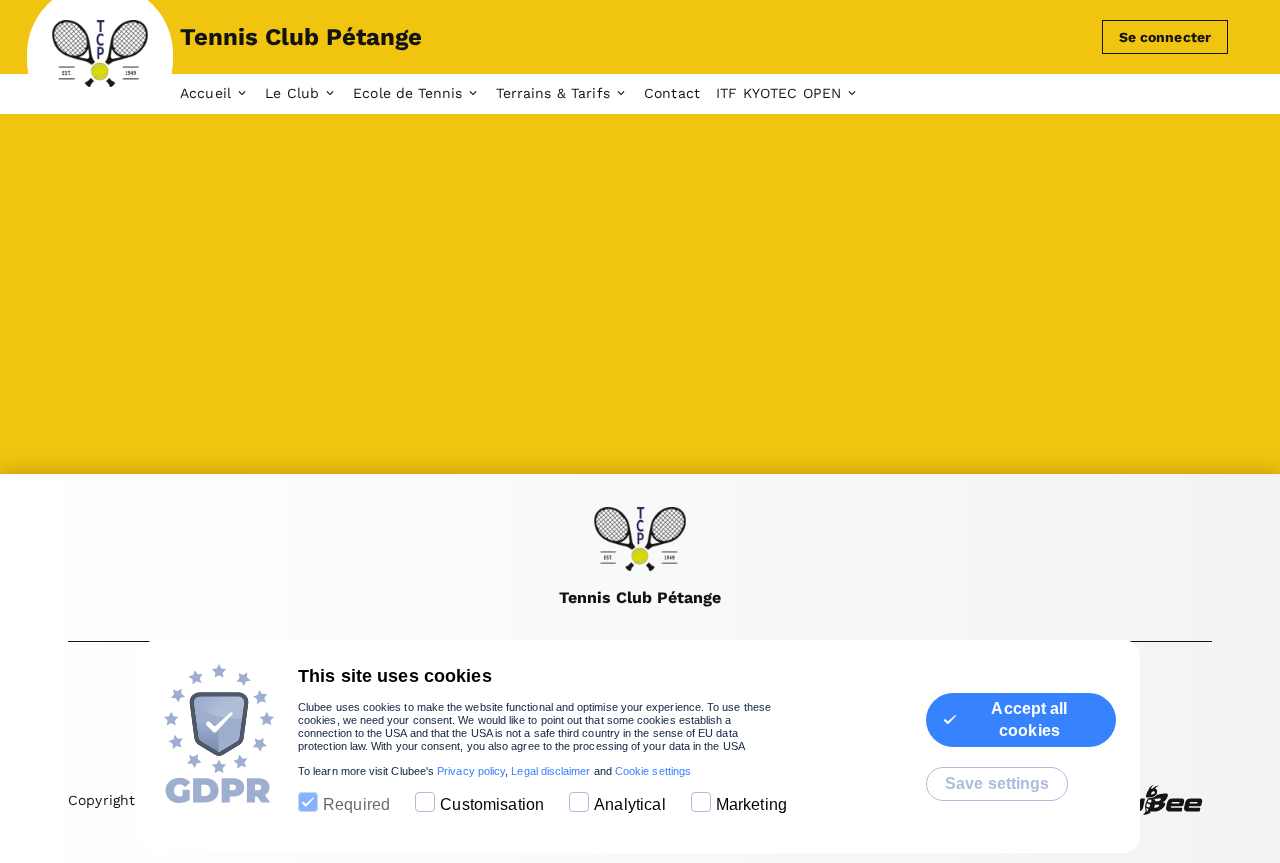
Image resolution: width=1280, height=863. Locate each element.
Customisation (492, 804)
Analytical (630, 804)
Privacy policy (471, 771)
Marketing (751, 804)
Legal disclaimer (550, 771)
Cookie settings (653, 771)
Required (356, 804)
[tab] (222, 94)
